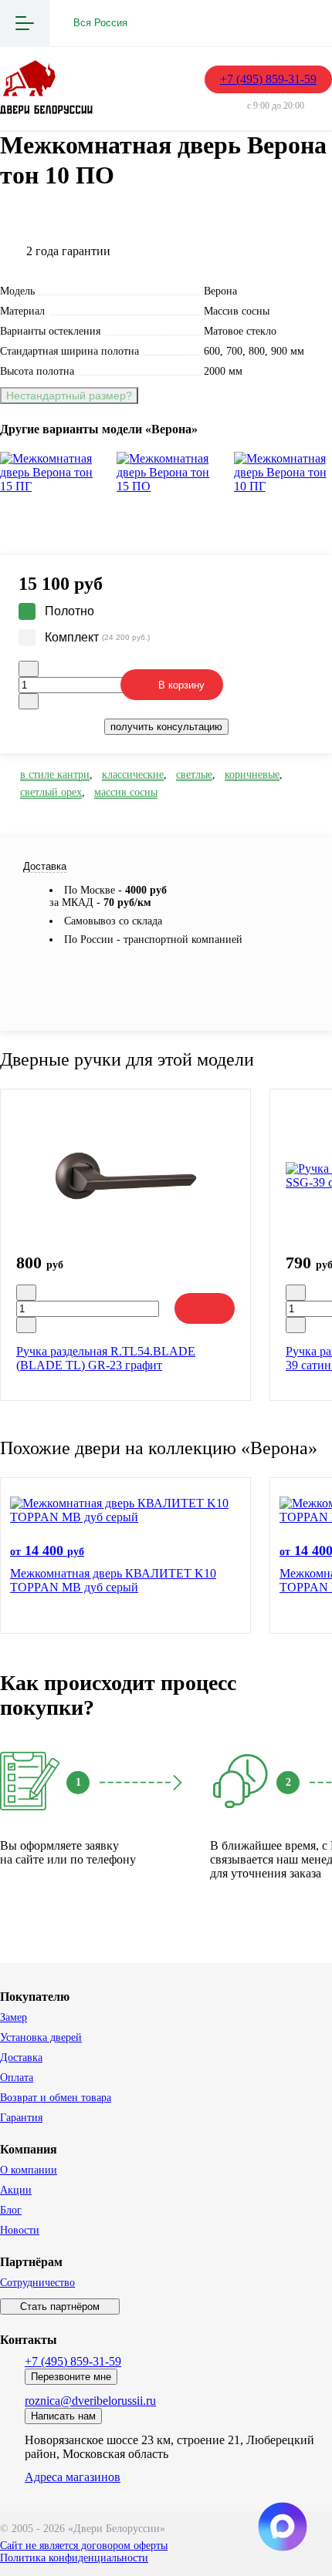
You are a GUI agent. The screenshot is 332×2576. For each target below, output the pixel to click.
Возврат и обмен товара (56, 2098)
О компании (29, 2170)
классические (133, 774)
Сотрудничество (37, 2283)
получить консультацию (166, 727)
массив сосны (126, 792)
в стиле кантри (55, 774)
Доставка (21, 2057)
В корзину (181, 685)
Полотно (69, 611)
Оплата (17, 2078)
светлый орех (51, 792)
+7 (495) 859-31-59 (268, 79)
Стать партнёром (60, 2307)
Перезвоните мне (71, 2377)
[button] (166, 515)
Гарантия (21, 2118)
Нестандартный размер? (69, 396)
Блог (11, 2210)
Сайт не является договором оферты (84, 2546)
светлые (194, 774)
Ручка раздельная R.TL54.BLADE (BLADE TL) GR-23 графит (106, 1358)
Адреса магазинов (73, 2477)
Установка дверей (41, 2037)
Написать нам (63, 2416)
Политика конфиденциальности (74, 2558)
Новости (20, 2230)
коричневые (252, 774)
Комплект (97, 637)
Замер (14, 2017)
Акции (16, 2190)
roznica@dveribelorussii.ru (90, 2401)
